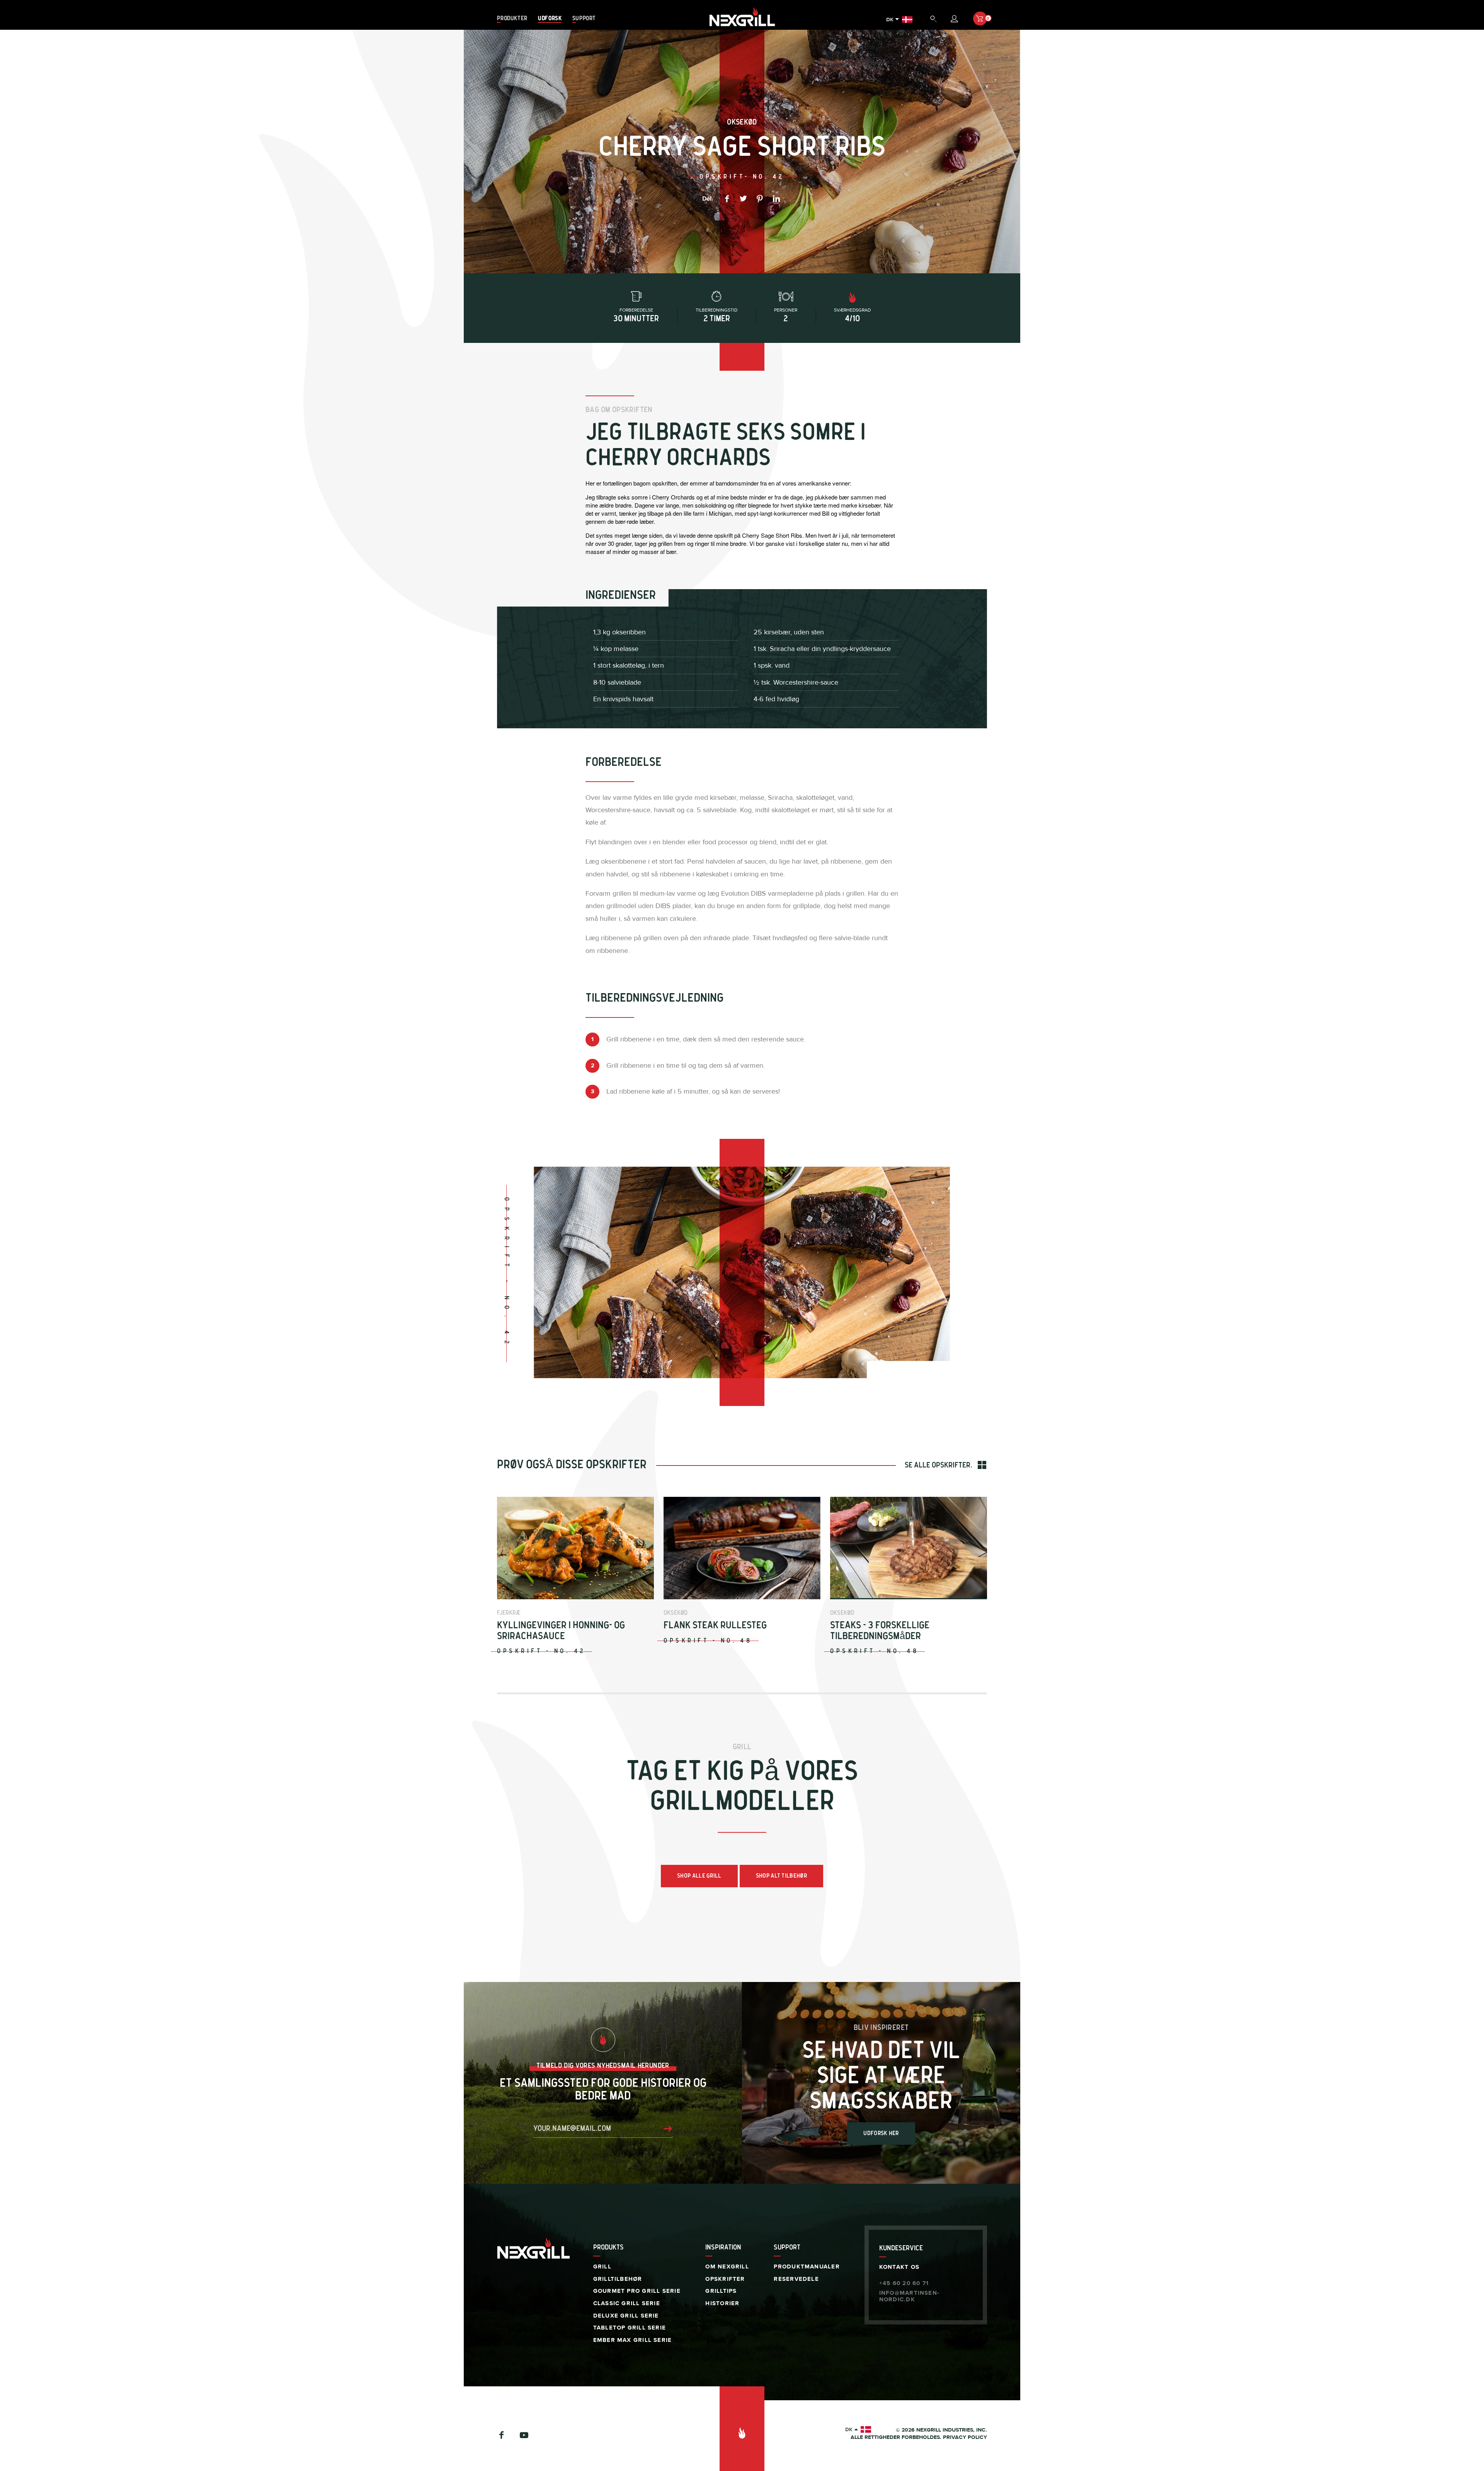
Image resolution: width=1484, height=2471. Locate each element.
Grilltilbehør (618, 2279)
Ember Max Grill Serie (633, 2340)
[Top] (742, 2429)
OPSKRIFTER (725, 2279)
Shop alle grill (699, 1876)
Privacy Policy (965, 2437)
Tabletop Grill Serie (630, 2328)
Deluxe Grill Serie (626, 2316)
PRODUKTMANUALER (807, 2267)
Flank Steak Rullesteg (715, 1625)
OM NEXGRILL (727, 2267)
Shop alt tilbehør (781, 1876)
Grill (602, 2267)
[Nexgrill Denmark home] (742, 26)
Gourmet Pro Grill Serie (637, 2291)
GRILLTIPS (721, 2291)
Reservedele (796, 2279)
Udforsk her (881, 2133)
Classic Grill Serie (627, 2303)
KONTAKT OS (899, 2267)
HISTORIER (722, 2303)
